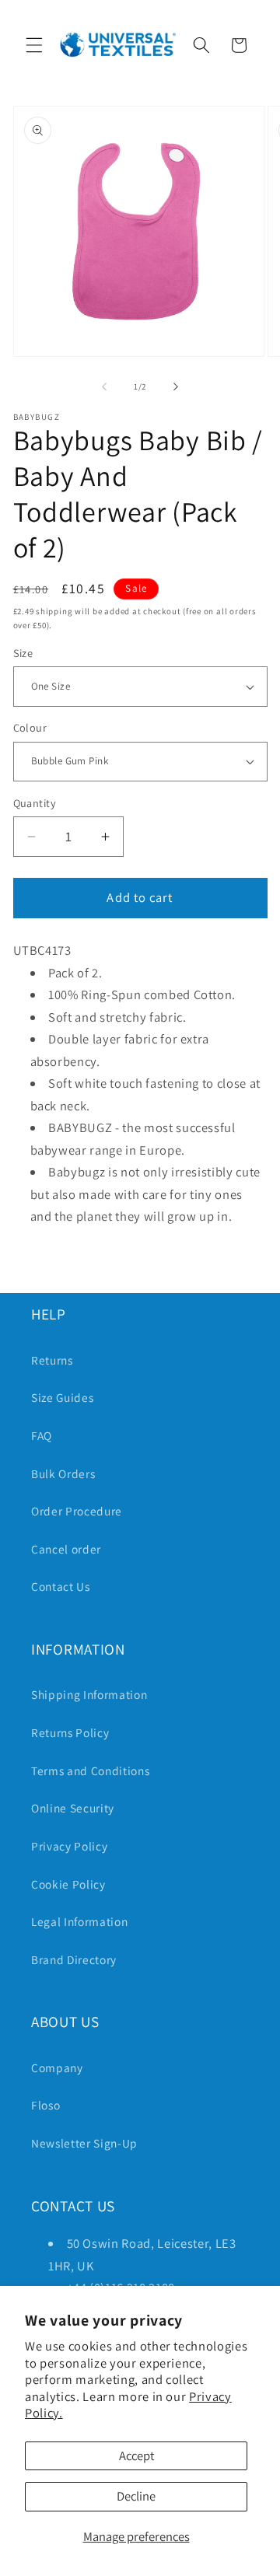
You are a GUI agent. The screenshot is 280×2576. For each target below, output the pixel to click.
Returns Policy (70, 1732)
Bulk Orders (63, 1473)
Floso (45, 2105)
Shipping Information (89, 1694)
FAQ (42, 1435)
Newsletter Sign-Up (84, 2143)
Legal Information (79, 1921)
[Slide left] (104, 386)
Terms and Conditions (90, 1770)
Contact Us (61, 1586)
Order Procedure (77, 1511)
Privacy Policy (69, 1846)
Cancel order (66, 1549)
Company (57, 2067)
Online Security (73, 1808)
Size (23, 653)
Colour (30, 727)
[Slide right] (176, 386)
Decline (136, 2496)
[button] (34, 45)
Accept (136, 2455)
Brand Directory (74, 1959)
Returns (52, 1360)
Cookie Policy (68, 1884)
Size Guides (62, 1397)
